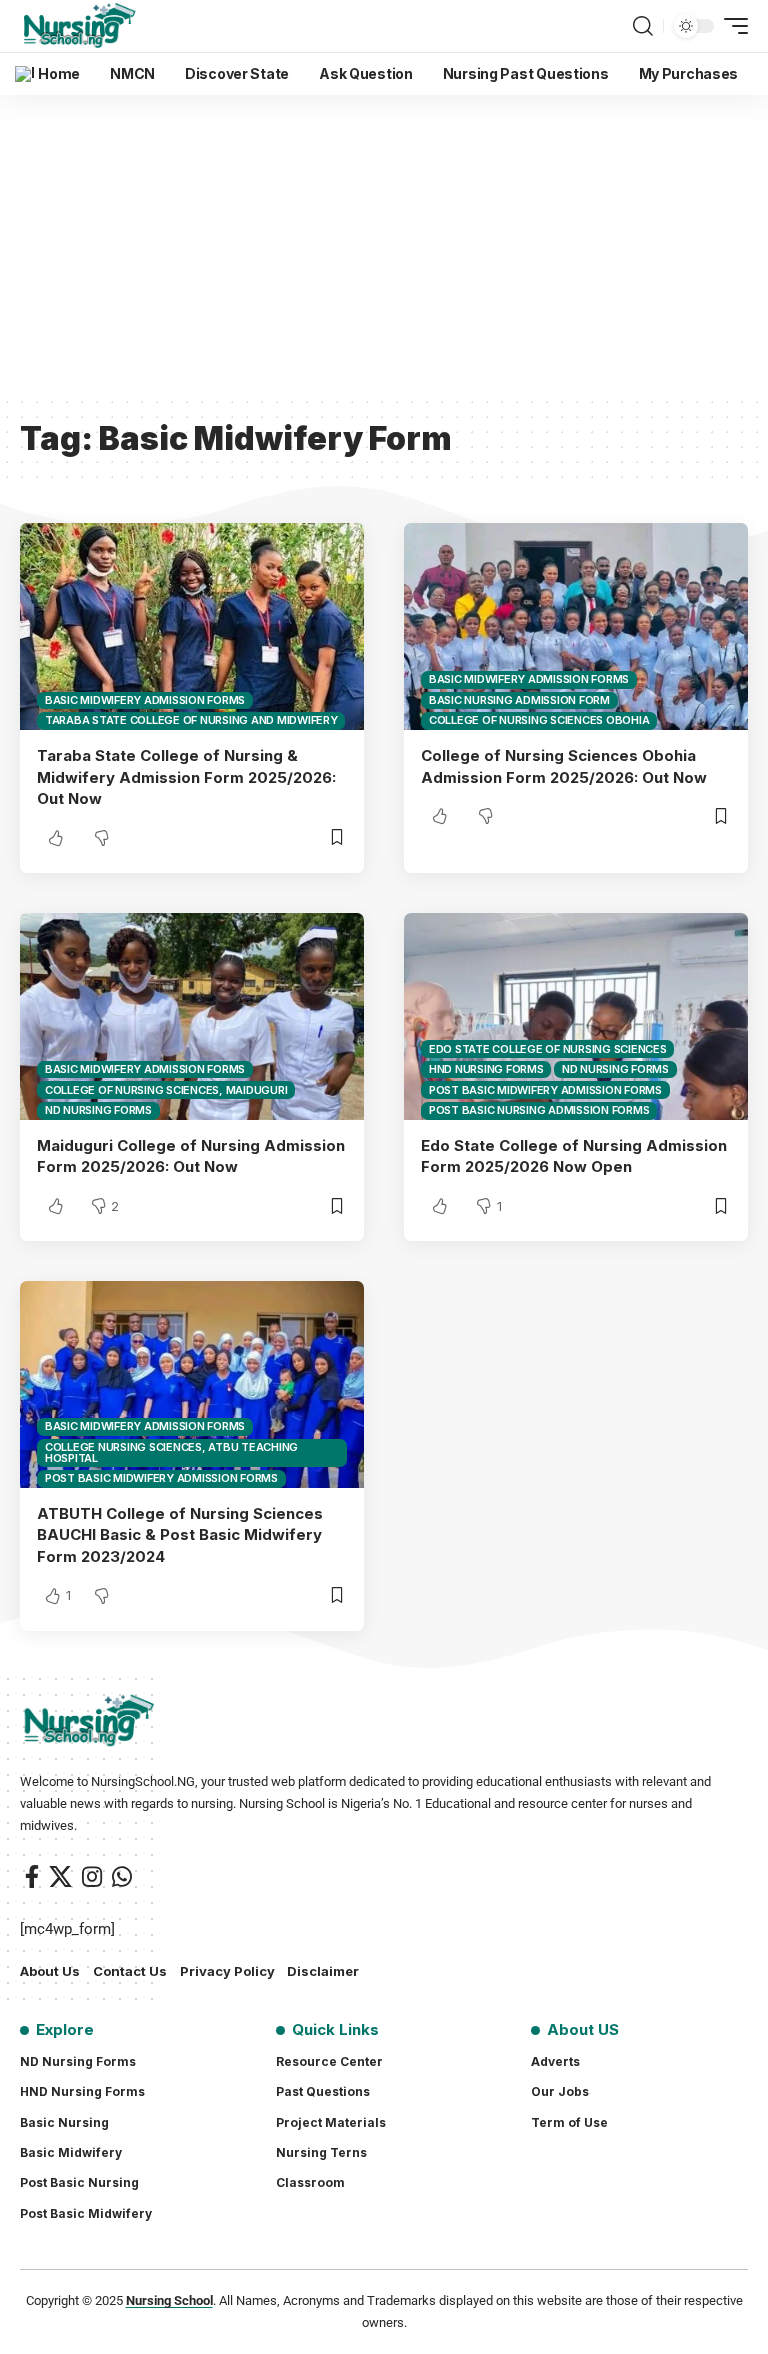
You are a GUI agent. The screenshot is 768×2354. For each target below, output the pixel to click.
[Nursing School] (80, 26)
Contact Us (130, 1971)
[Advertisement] (384, 245)
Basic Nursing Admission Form (519, 700)
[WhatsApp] (122, 1876)
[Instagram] (92, 1876)
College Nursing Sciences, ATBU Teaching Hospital (171, 1452)
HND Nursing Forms (486, 1069)
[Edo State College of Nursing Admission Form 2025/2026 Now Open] (576, 1016)
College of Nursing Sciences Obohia (539, 720)
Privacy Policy (227, 1971)
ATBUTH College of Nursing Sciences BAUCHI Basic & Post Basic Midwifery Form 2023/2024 (180, 1535)
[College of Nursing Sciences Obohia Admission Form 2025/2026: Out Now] (576, 626)
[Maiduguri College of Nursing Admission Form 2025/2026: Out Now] (192, 1016)
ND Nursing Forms (98, 1110)
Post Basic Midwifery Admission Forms (545, 1090)
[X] (60, 1876)
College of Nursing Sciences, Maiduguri (166, 1090)
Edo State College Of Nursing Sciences (548, 1049)
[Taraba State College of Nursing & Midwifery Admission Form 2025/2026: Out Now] (192, 626)
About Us (50, 1971)
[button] (643, 26)
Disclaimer (323, 1971)
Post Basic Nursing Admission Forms (539, 1110)
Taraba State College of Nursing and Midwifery (191, 720)
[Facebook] (32, 1876)
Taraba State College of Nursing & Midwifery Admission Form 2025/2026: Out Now (186, 777)
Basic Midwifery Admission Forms (145, 700)
